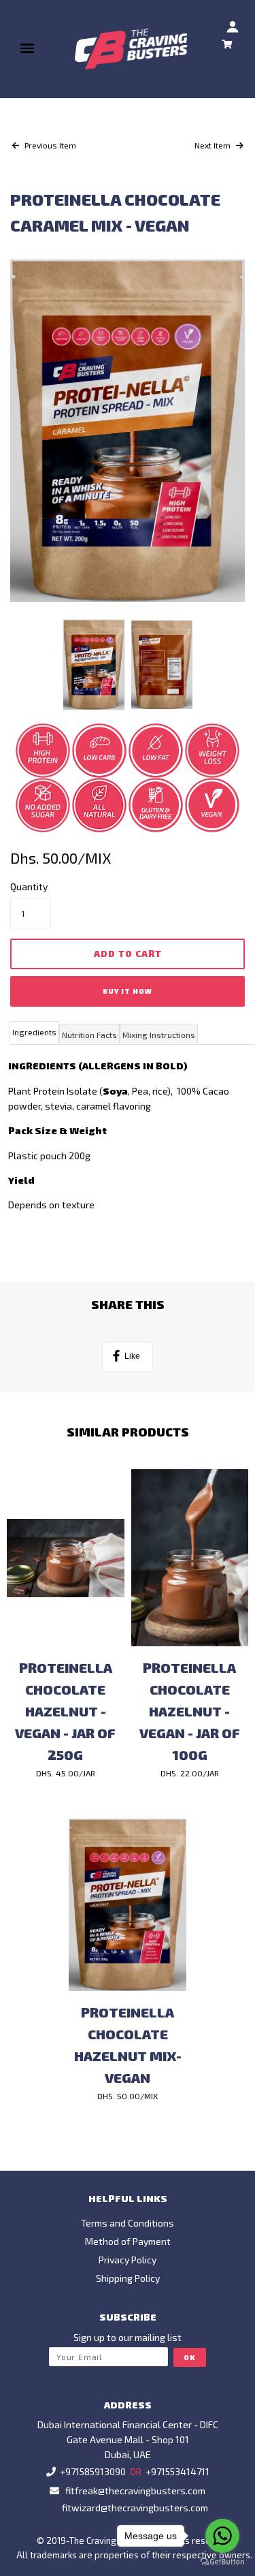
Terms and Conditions (128, 2223)
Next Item (214, 145)
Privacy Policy (128, 2260)
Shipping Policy (128, 2278)
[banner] (132, 49)
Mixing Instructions (159, 1035)
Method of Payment (128, 2241)
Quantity (29, 886)
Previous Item (49, 145)
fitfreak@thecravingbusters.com (135, 2491)
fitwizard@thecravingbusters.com (135, 2508)
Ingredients (34, 1032)
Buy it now (128, 991)
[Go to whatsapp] (222, 2536)
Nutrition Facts (89, 1035)
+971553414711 (177, 2471)
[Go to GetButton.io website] (222, 2562)
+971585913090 (93, 2471)
